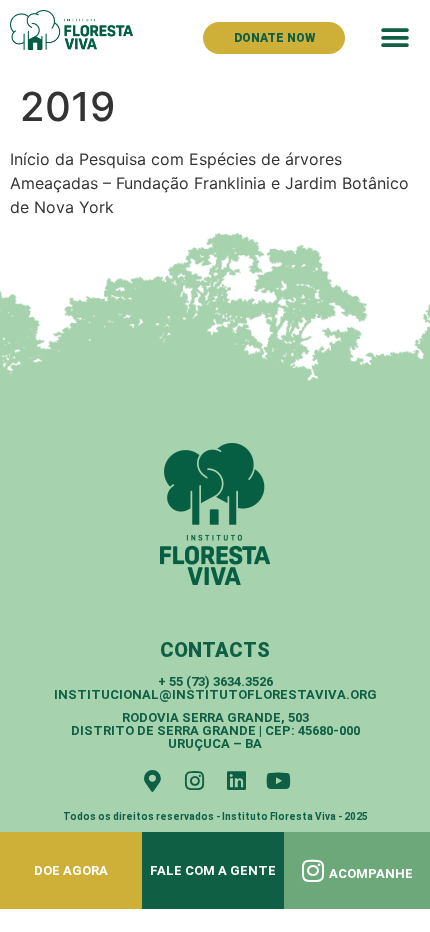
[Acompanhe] (313, 870)
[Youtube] (278, 781)
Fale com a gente (213, 870)
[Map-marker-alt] (152, 781)
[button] (394, 37)
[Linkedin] (236, 781)
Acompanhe (371, 873)
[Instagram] (194, 781)
